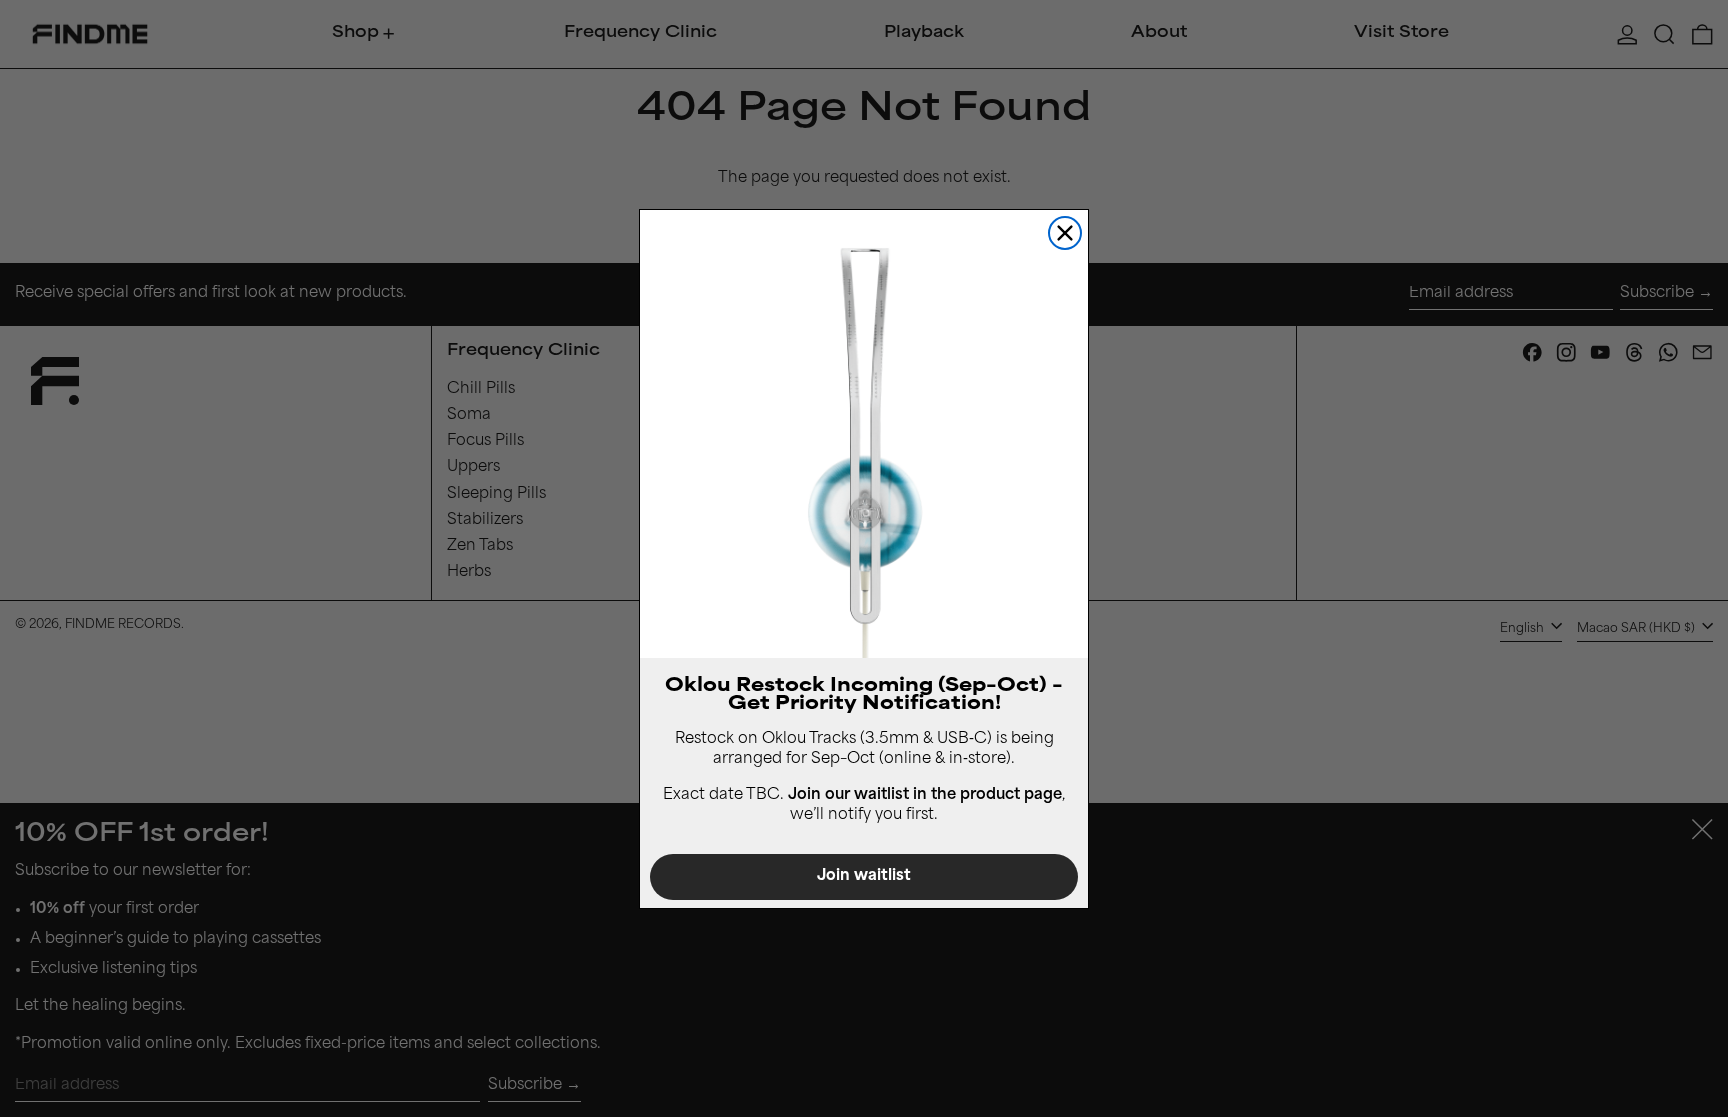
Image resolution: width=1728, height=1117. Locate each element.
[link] (864, 434)
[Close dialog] (1065, 233)
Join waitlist (864, 876)
